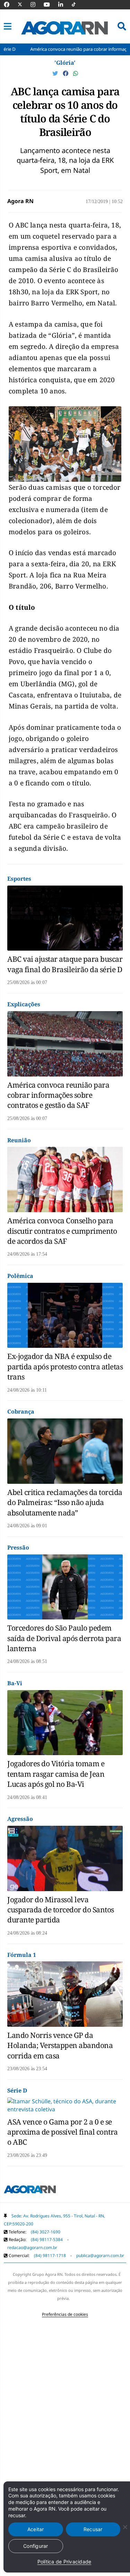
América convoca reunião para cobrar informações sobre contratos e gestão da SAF (58, 1095)
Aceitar (36, 2529)
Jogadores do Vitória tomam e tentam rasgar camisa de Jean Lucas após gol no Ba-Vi (56, 1774)
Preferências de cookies (65, 2314)
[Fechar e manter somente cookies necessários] (125, 2527)
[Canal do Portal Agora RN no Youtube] (50, 5)
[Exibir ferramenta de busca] (122, 26)
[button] (8, 26)
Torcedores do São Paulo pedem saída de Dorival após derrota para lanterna (64, 1638)
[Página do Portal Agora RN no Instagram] (36, 5)
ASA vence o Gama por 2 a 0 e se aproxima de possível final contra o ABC (63, 2132)
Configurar (36, 2546)
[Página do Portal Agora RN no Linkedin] (64, 5)
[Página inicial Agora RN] (30, 2191)
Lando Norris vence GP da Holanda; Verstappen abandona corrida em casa (60, 2045)
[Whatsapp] (76, 73)
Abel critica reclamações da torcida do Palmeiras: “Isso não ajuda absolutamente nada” (65, 1502)
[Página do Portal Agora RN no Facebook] (10, 5)
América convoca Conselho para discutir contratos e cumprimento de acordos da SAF (62, 1231)
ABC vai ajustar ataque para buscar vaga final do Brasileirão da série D (65, 964)
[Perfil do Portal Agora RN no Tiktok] (77, 5)
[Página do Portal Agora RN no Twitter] (24, 5)
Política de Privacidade (64, 2562)
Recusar (93, 2529)
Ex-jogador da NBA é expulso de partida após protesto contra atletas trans (65, 1366)
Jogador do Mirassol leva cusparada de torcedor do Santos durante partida (61, 1910)
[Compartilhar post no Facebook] (66, 73)
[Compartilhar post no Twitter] (56, 73)
